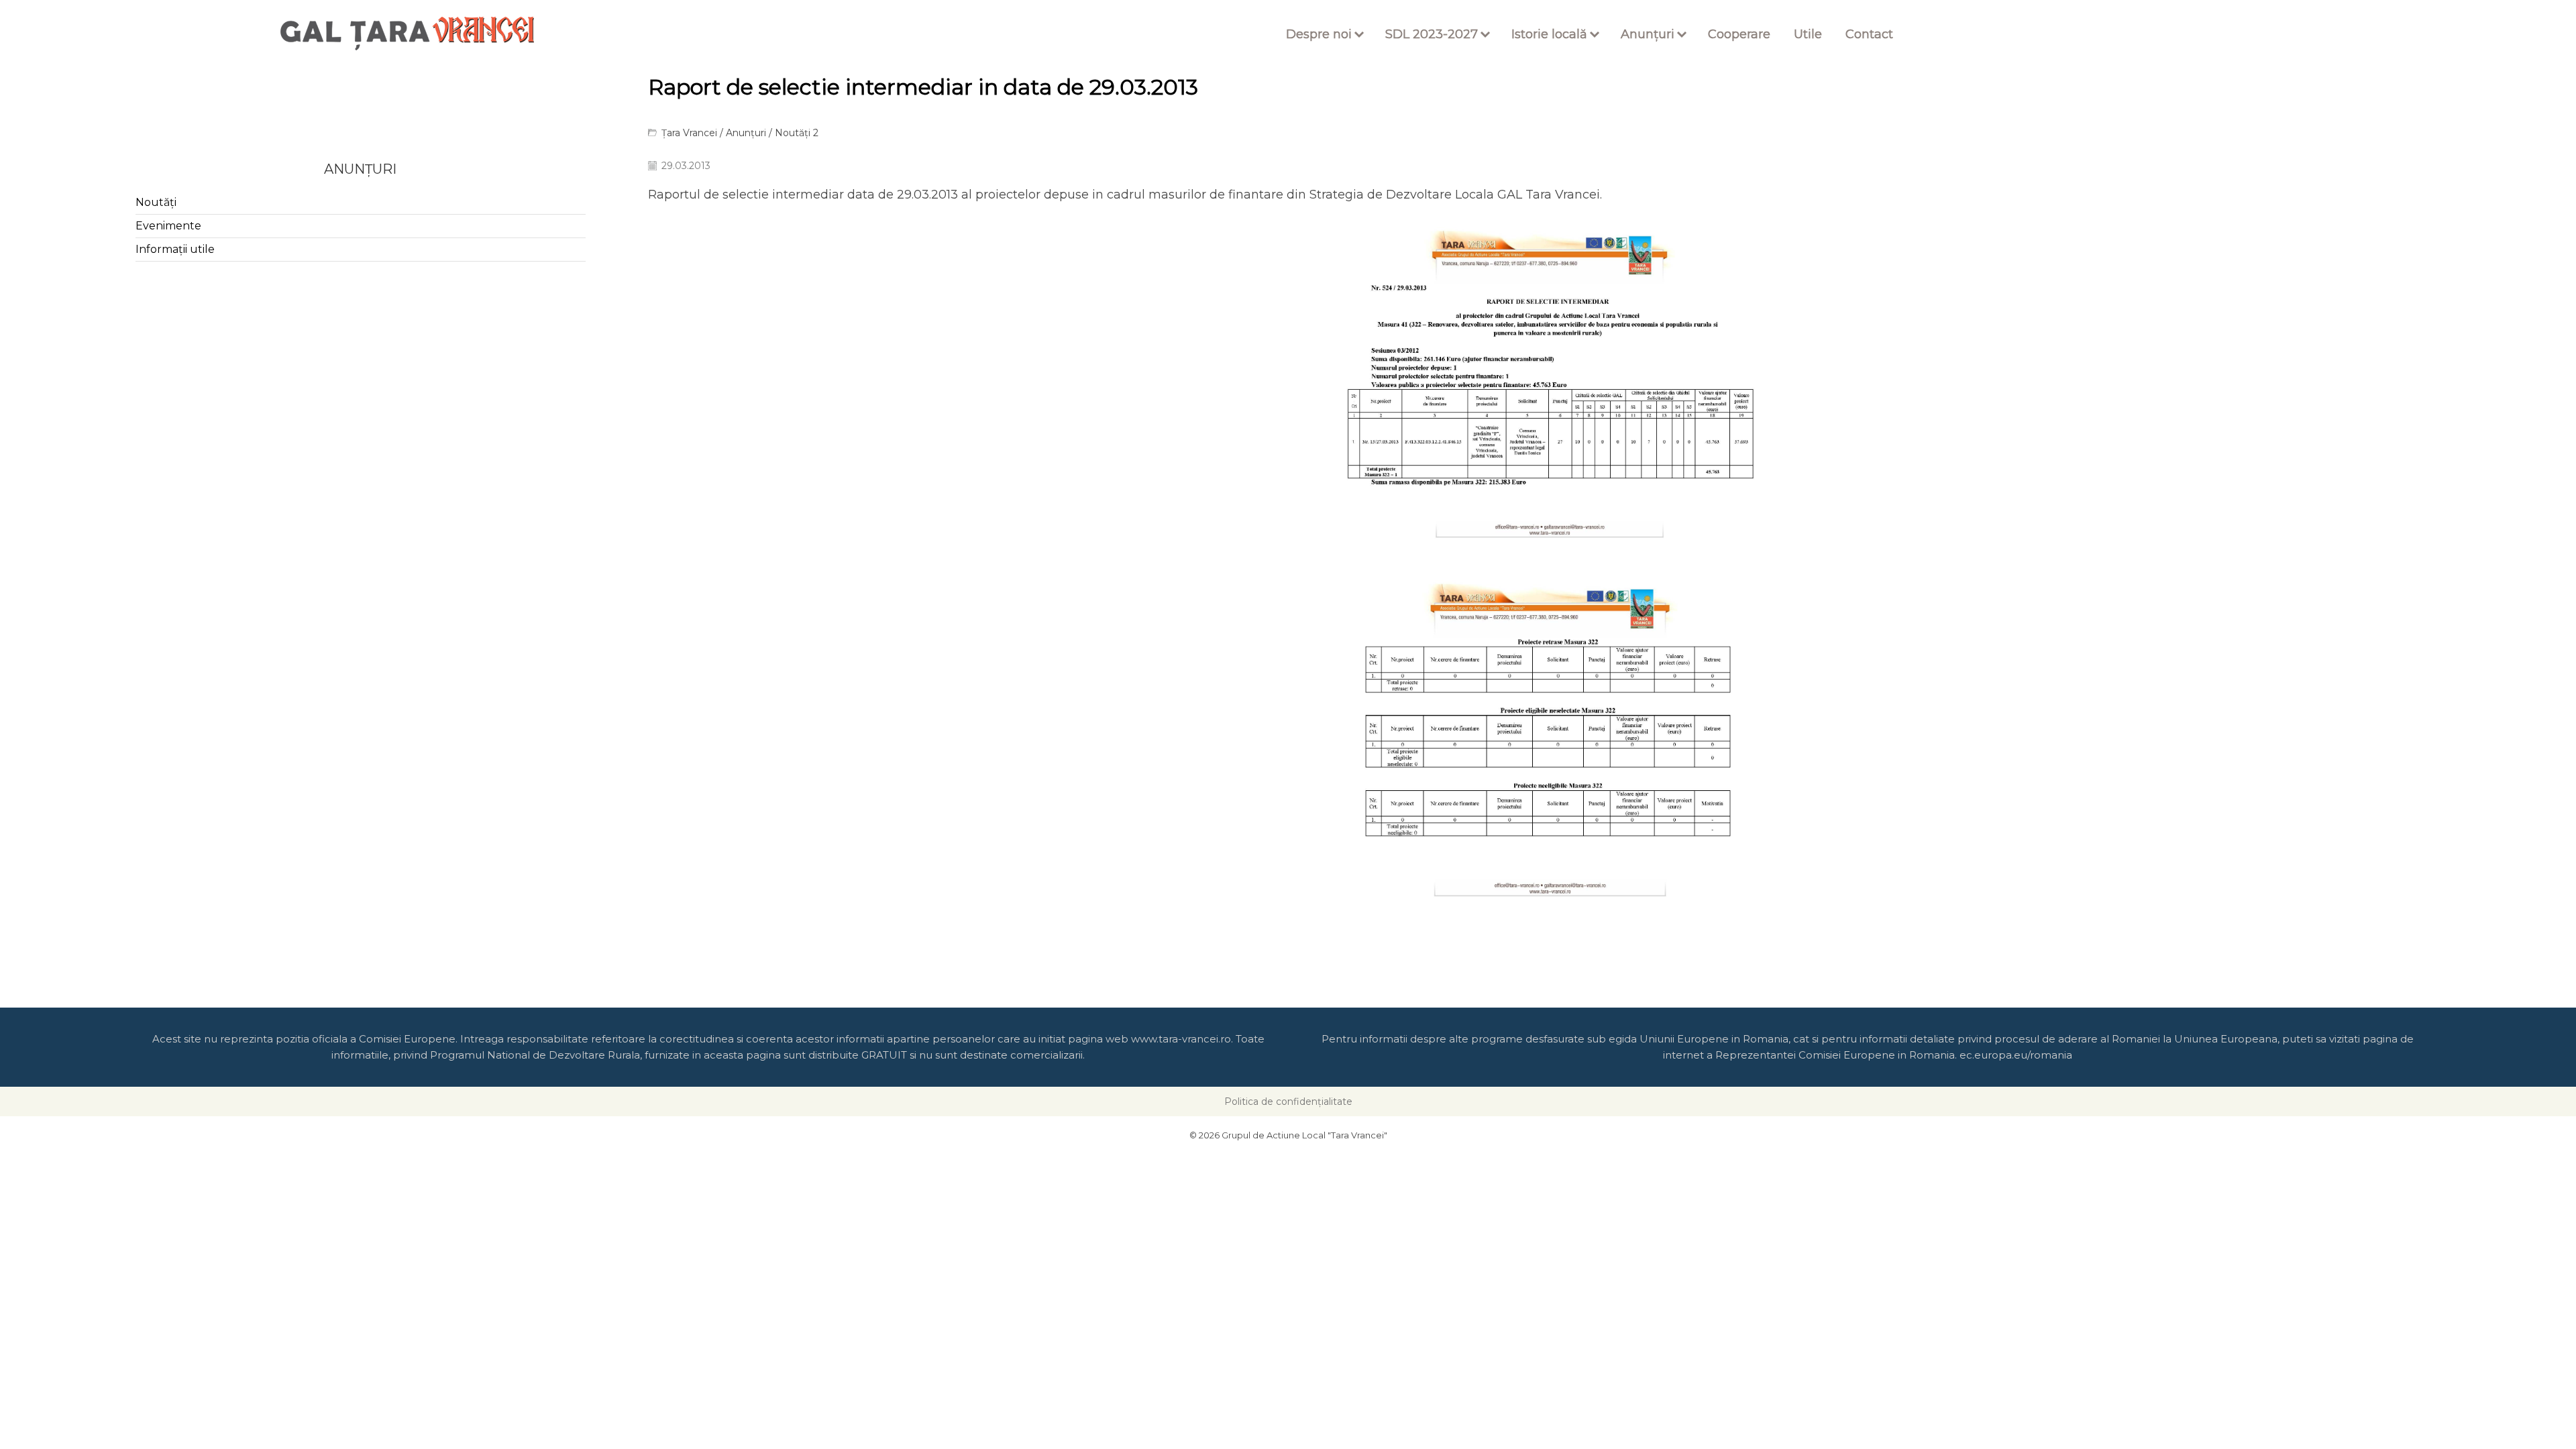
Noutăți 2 (797, 133)
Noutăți (156, 202)
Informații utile (175, 249)
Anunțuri (1648, 34)
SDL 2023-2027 (1432, 34)
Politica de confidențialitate (1288, 1102)
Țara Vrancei (689, 133)
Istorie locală (1549, 34)
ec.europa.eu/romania (2016, 1055)
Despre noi (1319, 34)
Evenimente (168, 226)
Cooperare (1739, 34)
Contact (1869, 34)
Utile (1808, 34)
